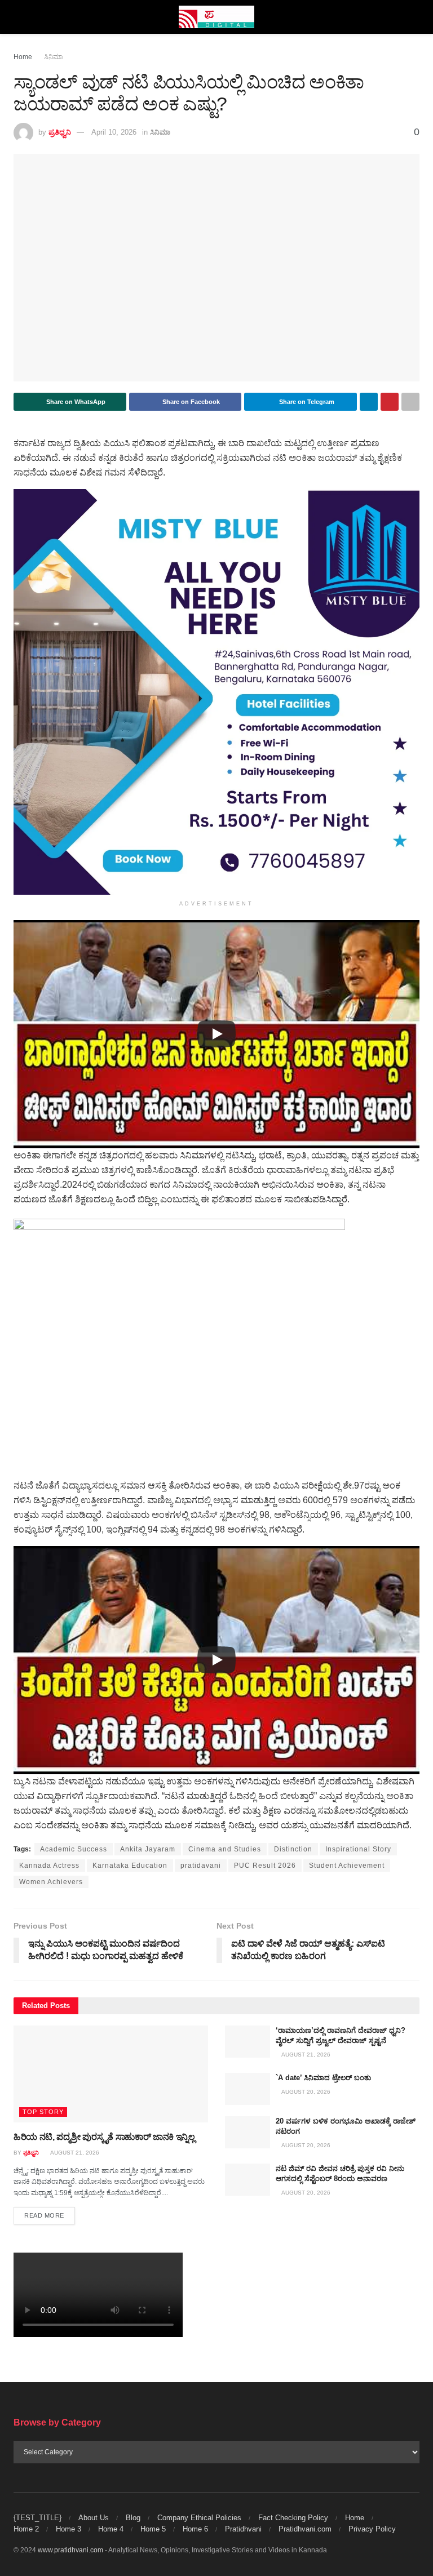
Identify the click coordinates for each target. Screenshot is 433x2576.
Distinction (293, 1849)
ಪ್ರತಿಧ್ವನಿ (60, 132)
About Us (94, 2518)
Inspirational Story (358, 1849)
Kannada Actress (49, 1866)
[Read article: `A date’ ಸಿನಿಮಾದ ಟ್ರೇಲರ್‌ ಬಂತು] (248, 2089)
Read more (50, 2215)
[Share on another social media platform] (410, 402)
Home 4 (111, 2529)
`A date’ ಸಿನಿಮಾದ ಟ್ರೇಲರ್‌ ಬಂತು (323, 2078)
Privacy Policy (372, 2529)
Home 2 (26, 2529)
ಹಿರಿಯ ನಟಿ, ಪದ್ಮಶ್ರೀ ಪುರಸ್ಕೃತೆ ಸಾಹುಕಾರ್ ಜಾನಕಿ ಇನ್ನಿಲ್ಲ (104, 2137)
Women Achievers (51, 1882)
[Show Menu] (18, 17)
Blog (133, 2518)
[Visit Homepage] (217, 17)
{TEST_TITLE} (37, 2518)
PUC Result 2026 (265, 1866)
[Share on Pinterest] (390, 402)
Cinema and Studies (225, 1849)
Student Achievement (347, 1866)
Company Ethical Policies (199, 2518)
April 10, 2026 (114, 132)
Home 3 (69, 2529)
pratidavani (201, 1866)
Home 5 (153, 2529)
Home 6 (195, 2529)
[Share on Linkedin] (369, 402)
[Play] (216, 1034)
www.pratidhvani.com (70, 2550)
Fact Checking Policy (293, 2518)
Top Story (43, 2112)
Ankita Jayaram (148, 1849)
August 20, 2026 (305, 2092)
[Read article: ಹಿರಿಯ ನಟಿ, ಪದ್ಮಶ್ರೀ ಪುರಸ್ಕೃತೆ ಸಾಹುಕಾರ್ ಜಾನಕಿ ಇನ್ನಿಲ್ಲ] (111, 2074)
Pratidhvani (243, 2529)
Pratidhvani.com (305, 2529)
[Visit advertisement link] (216, 692)
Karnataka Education (130, 1866)
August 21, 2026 (74, 2153)
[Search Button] (415, 17)
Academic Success (74, 1849)
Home (23, 57)
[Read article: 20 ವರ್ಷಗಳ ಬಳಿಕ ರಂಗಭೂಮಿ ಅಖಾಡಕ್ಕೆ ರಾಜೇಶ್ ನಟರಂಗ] (248, 2132)
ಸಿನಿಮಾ (54, 57)
